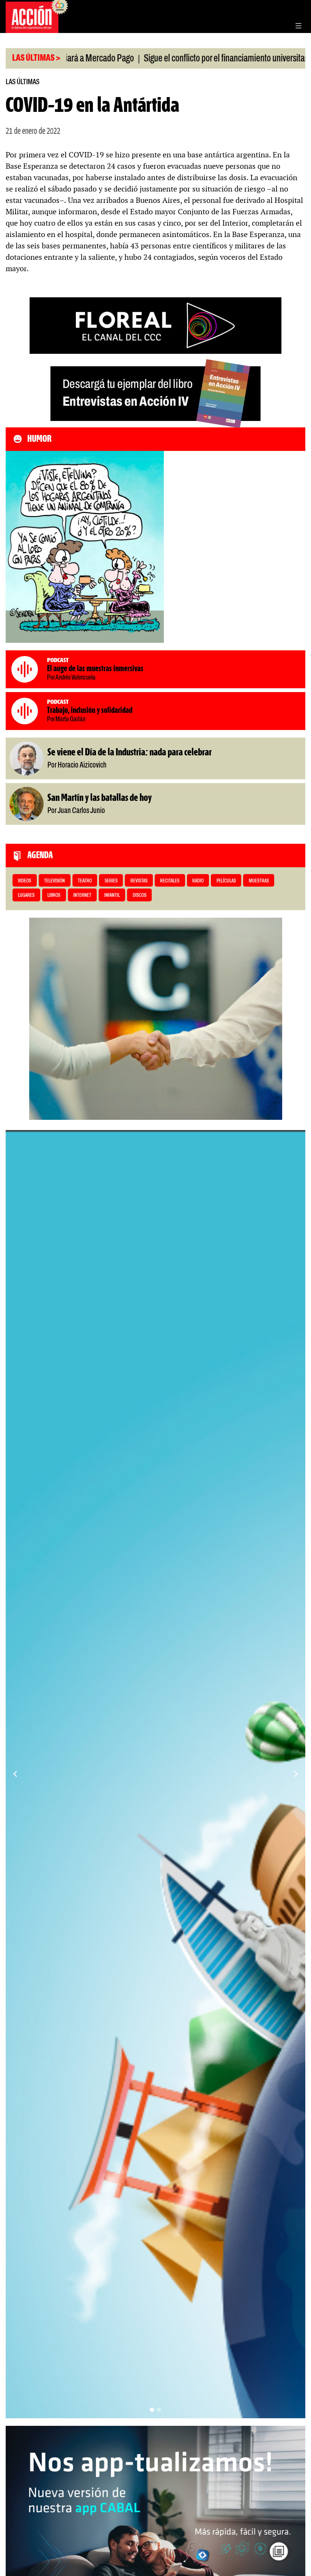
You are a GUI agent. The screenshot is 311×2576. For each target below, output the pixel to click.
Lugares (26, 896)
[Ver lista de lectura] (279, 2551)
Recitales (170, 881)
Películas (226, 881)
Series (111, 881)
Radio (198, 881)
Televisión (54, 881)
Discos (140, 896)
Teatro (85, 881)
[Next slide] (296, 1774)
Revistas (139, 881)
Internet (82, 896)
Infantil (112, 896)
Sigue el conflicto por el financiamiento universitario (160, 59)
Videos (24, 881)
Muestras (259, 881)
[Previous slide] (15, 1774)
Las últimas (23, 82)
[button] (152, 2410)
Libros (54, 896)
